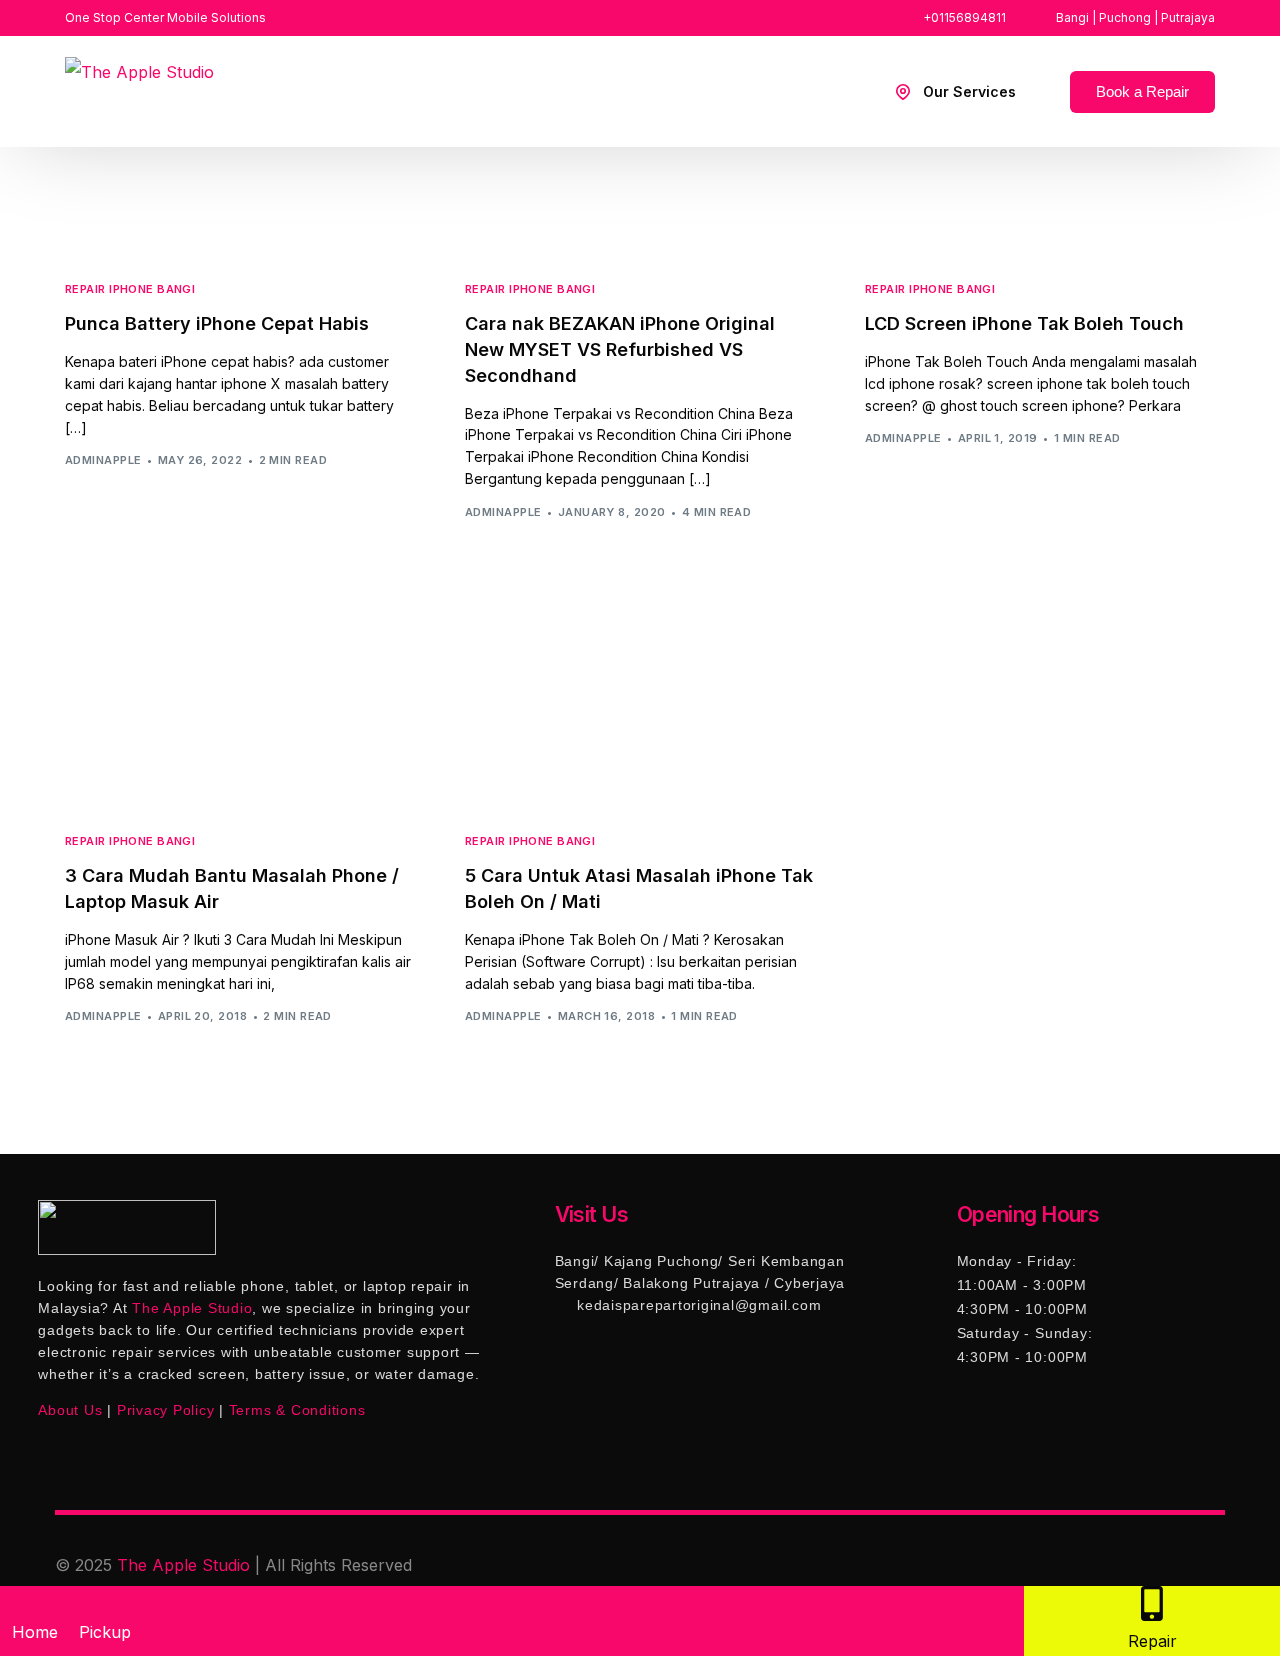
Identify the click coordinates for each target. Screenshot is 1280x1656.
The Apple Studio (183, 1565)
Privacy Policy (166, 1410)
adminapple (103, 460)
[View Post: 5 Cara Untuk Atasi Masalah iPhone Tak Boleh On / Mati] (640, 700)
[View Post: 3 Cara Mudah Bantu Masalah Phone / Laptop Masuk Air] (240, 700)
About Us (70, 1410)
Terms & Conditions (297, 1410)
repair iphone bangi (130, 289)
